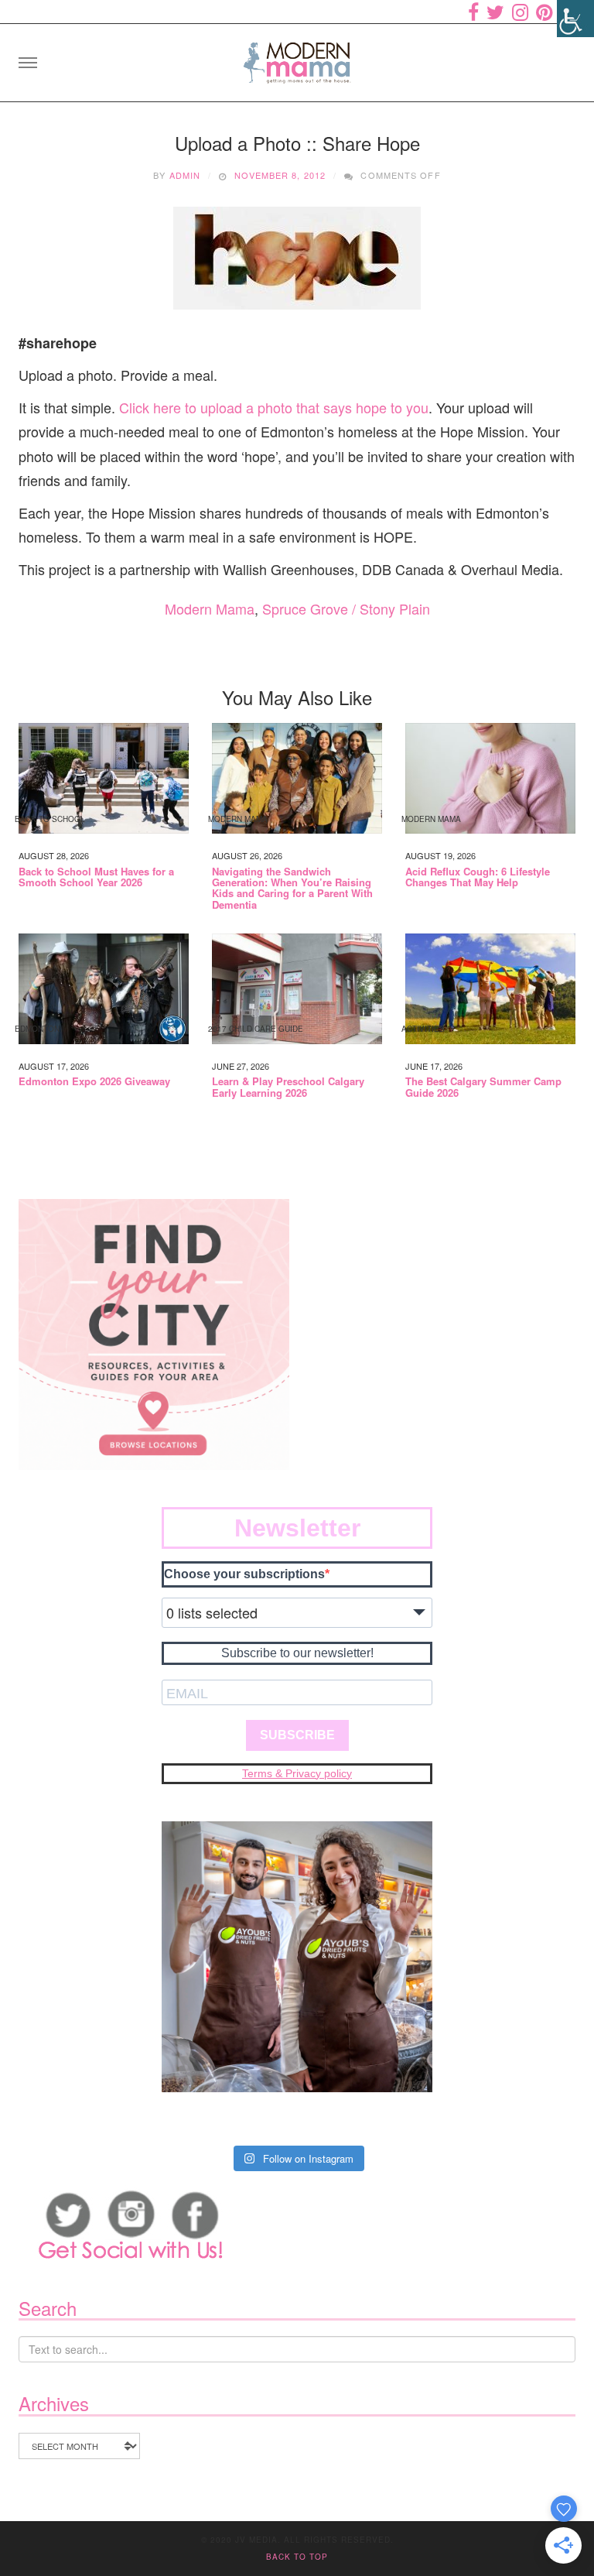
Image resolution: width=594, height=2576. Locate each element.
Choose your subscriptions (244, 1574)
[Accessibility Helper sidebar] (575, 19)
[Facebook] (473, 12)
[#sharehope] (297, 258)
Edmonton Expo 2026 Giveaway (94, 1081)
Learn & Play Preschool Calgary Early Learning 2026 (288, 1087)
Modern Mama (210, 608)
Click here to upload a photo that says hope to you (274, 407)
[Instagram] (520, 12)
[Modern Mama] (297, 58)
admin (185, 175)
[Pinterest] (544, 12)
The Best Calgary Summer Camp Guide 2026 (483, 1087)
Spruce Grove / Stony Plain (346, 608)
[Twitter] (495, 12)
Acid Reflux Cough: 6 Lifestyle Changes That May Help (478, 877)
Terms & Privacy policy (297, 1773)
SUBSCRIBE (297, 1735)
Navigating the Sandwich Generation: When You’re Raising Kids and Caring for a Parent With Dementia (292, 888)
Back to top (297, 2557)
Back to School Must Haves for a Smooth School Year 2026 (96, 877)
